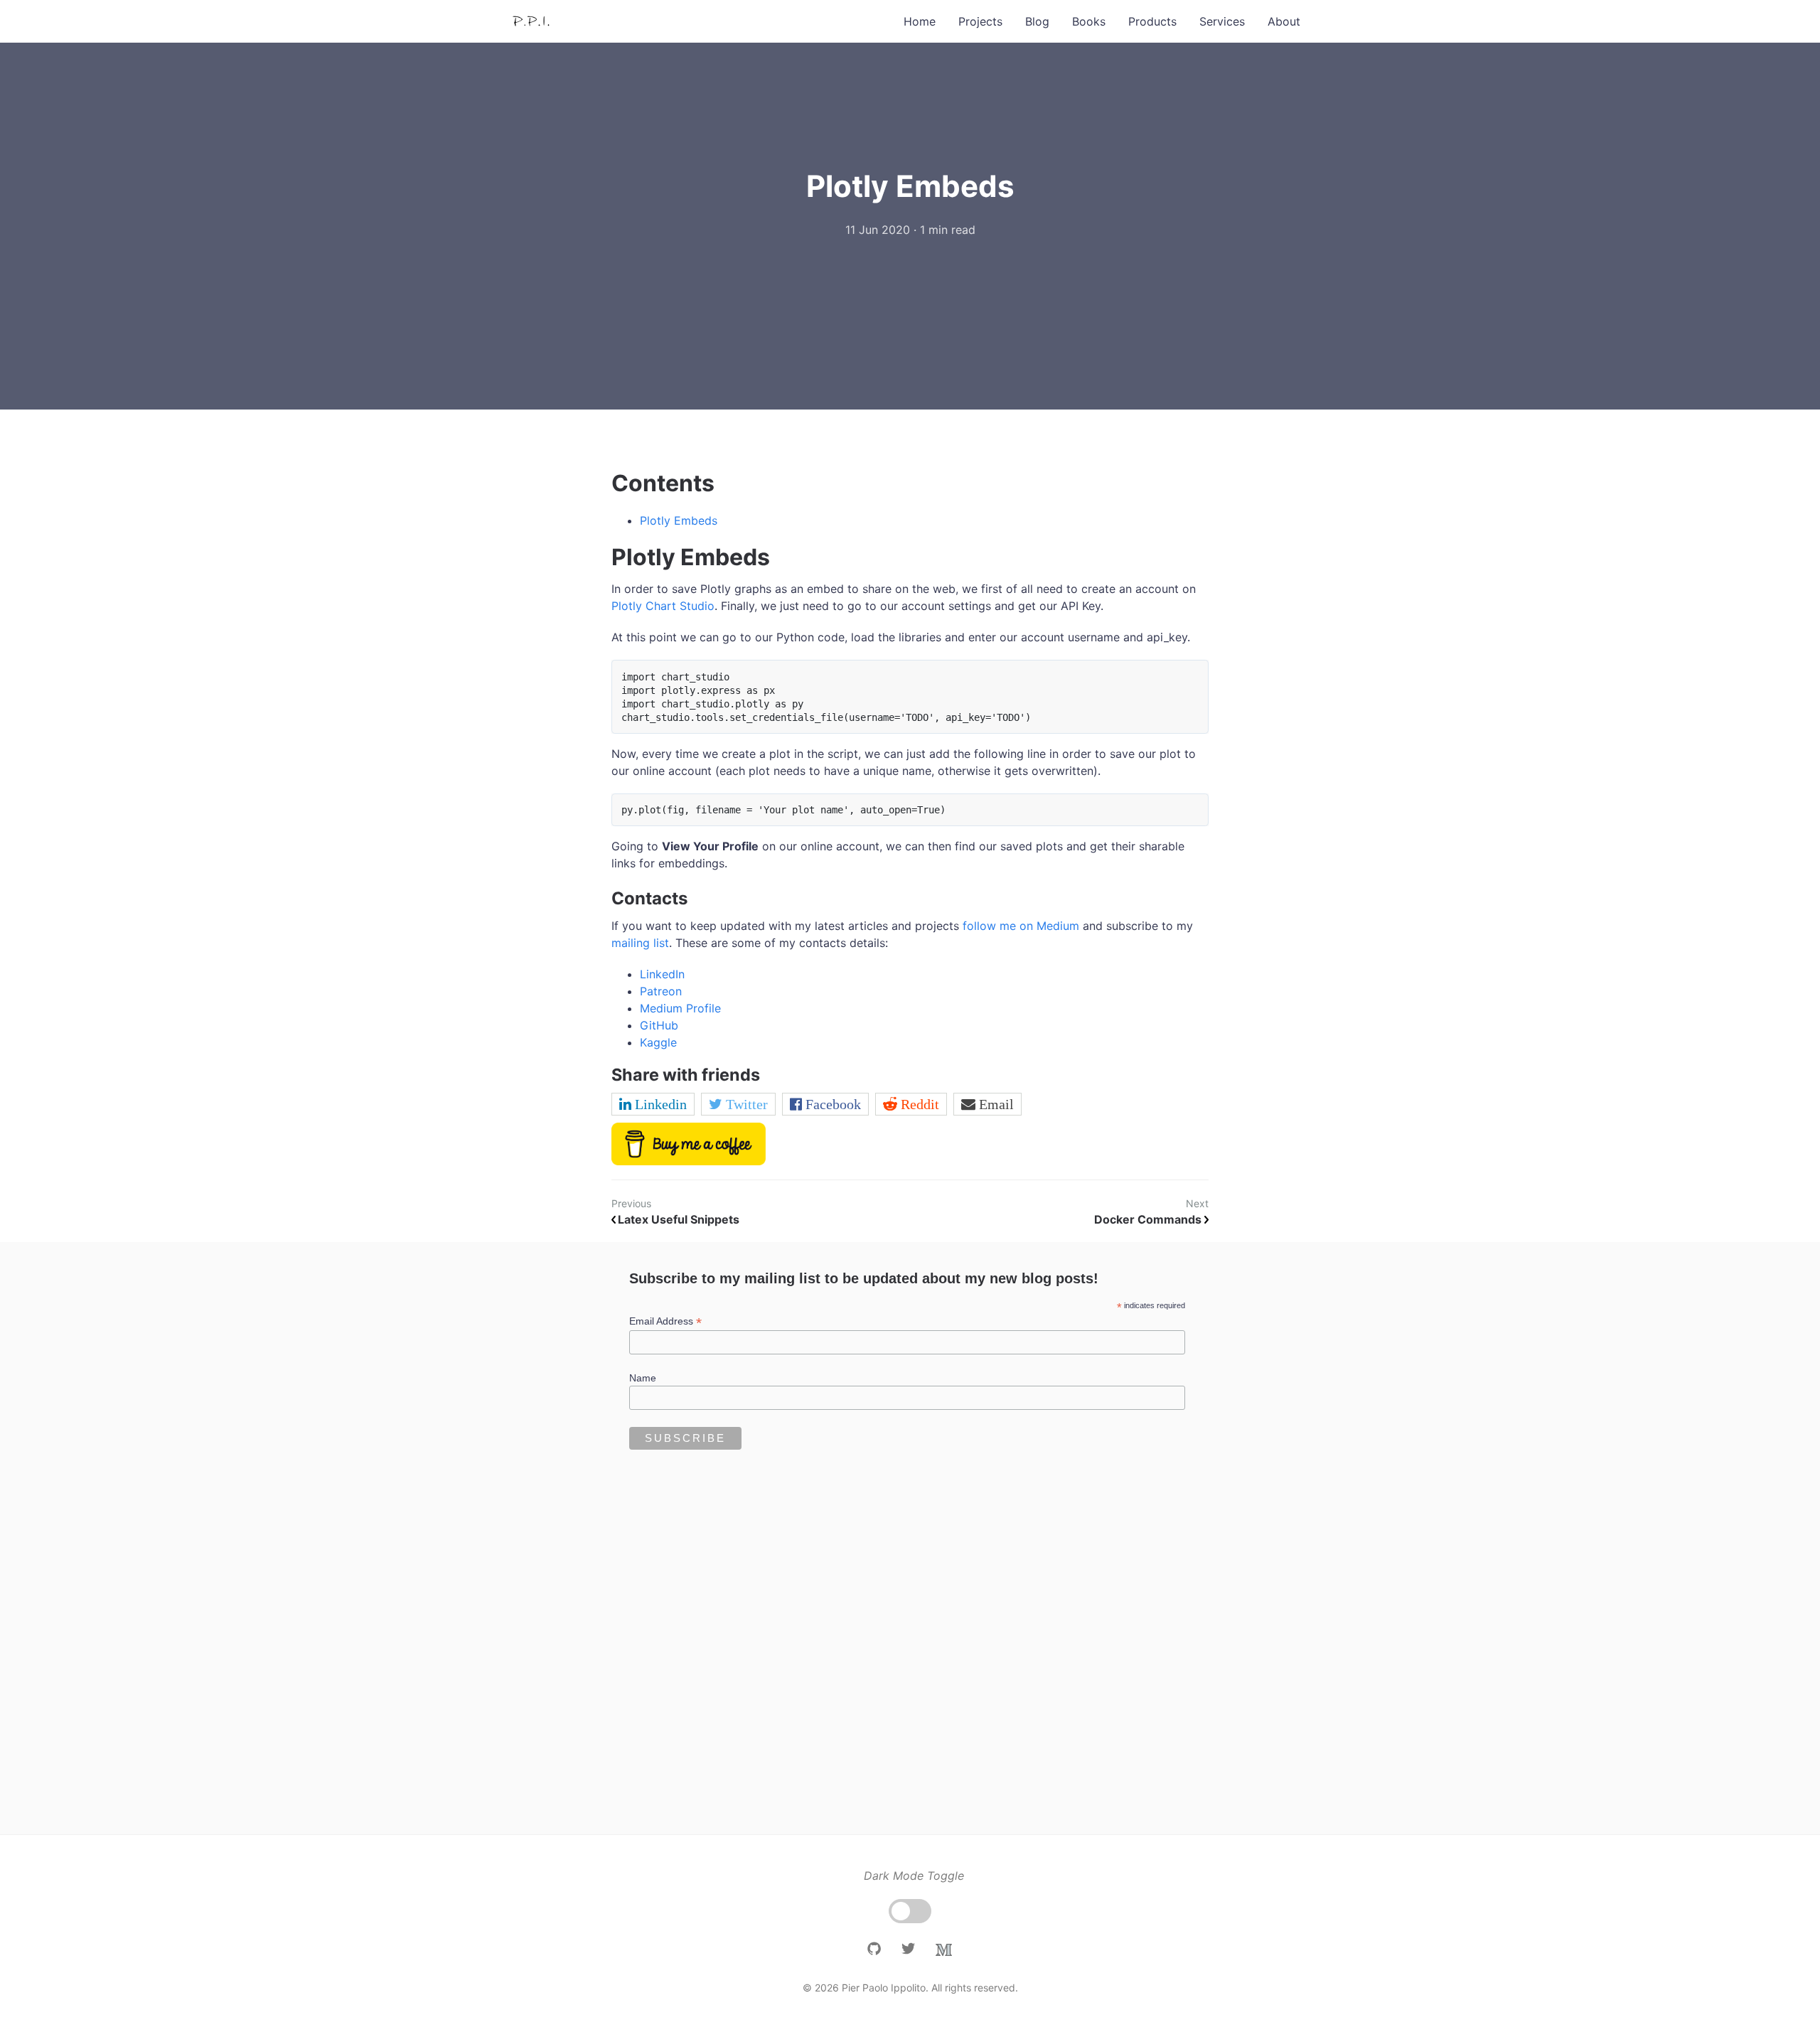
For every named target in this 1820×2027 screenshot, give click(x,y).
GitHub (659, 1025)
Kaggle (658, 1042)
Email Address (665, 1321)
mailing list (640, 943)
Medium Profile (680, 1008)
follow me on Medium (1021, 926)
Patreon (661, 991)
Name (643, 1378)
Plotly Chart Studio (663, 606)
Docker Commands (1149, 1219)
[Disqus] (910, 1642)
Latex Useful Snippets (679, 1219)
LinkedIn (662, 974)
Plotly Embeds (679, 520)
